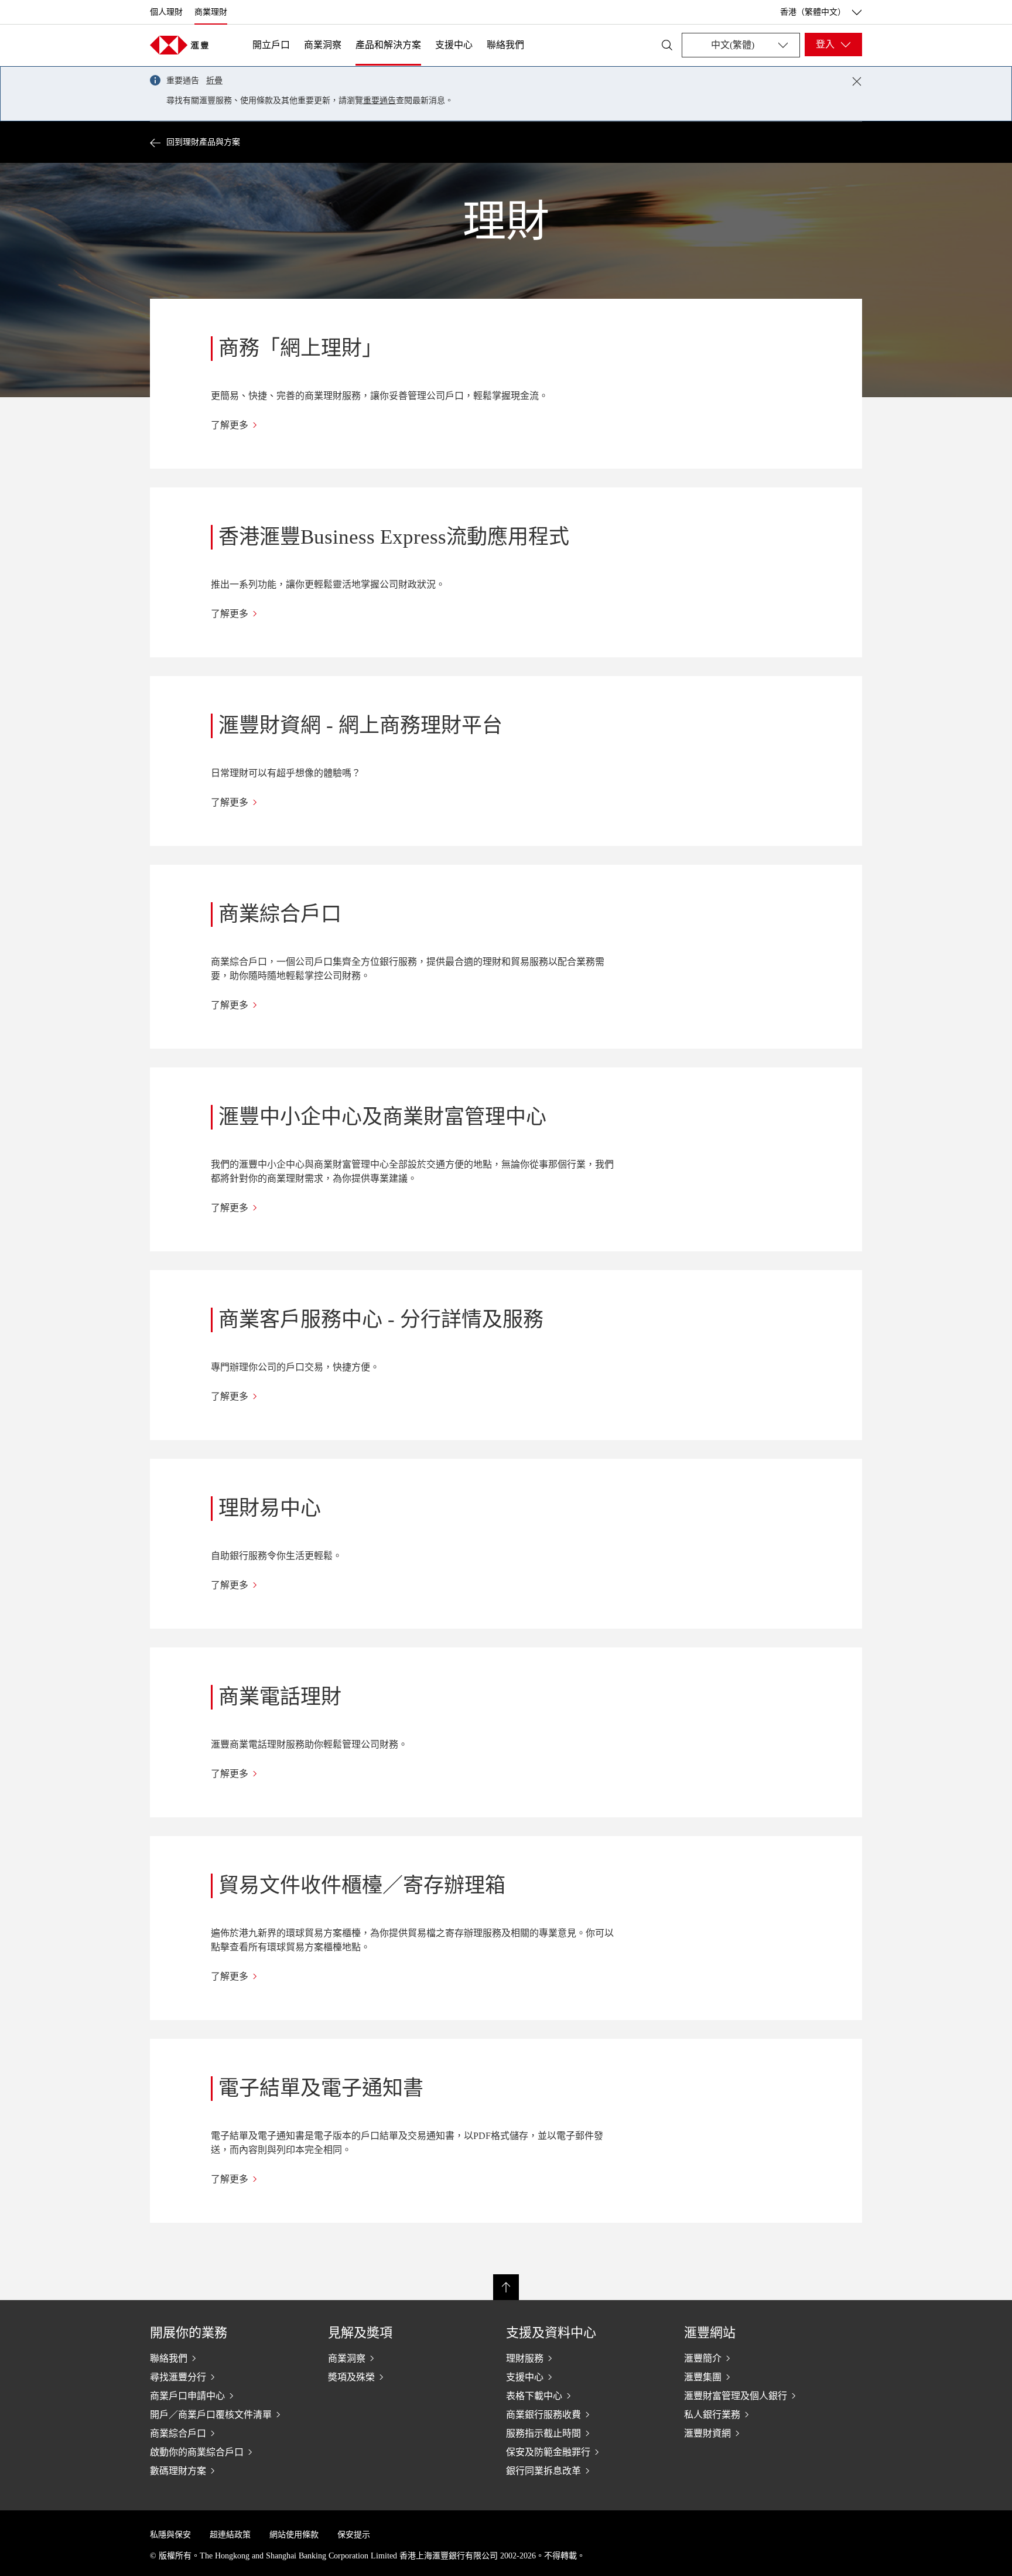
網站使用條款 (294, 2535)
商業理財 (211, 12)
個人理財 (166, 12)
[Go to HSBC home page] (179, 45)
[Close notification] (857, 81)
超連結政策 (230, 2535)
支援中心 (454, 45)
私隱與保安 (170, 2535)
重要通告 (379, 100)
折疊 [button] (214, 81)
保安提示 (354, 2535)
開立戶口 (271, 45)
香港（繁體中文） (813, 12)
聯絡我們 (505, 45)
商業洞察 (323, 45)
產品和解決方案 (388, 45)
